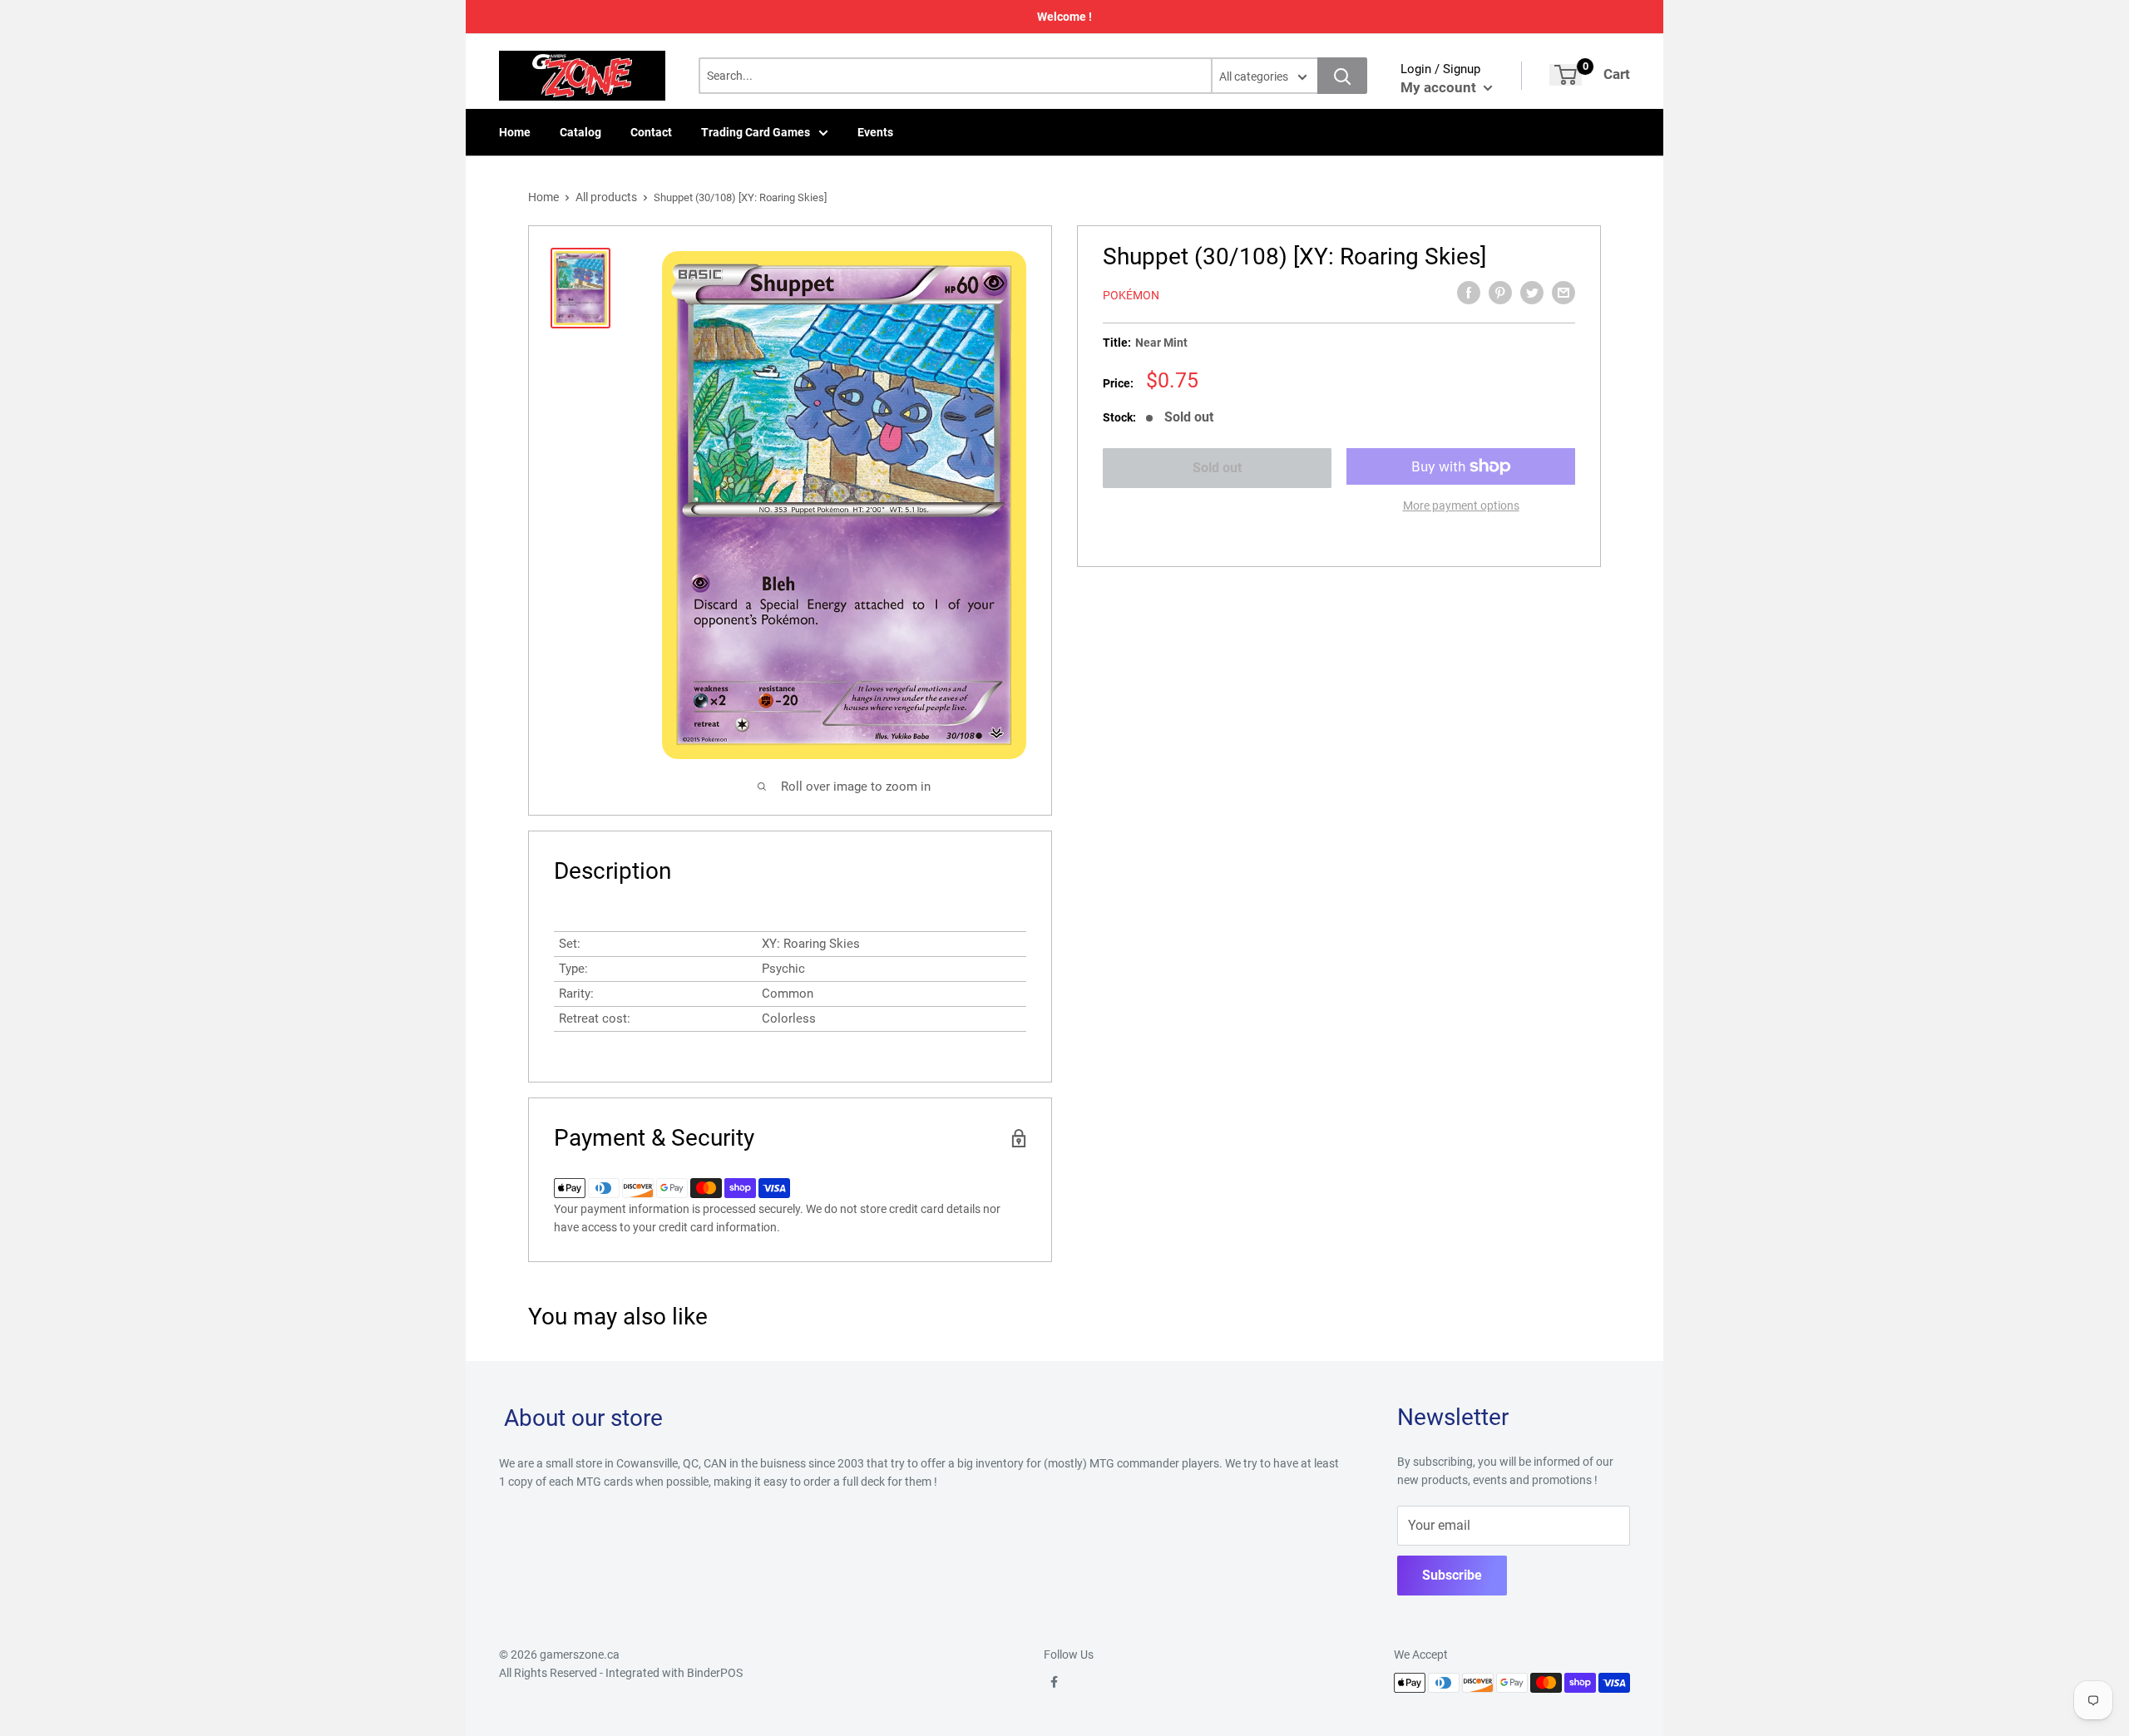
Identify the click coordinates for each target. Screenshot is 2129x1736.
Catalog (580, 132)
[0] (1566, 75)
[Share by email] (1563, 293)
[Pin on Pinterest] (1500, 293)
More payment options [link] (1461, 506)
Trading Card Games (756, 132)
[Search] (1342, 76)
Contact (651, 132)
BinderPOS (715, 1673)
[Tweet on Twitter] (1532, 293)
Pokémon (1131, 295)
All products (606, 197)
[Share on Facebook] (1469, 293)
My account (1440, 87)
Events (875, 132)
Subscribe (1452, 1575)
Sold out (1217, 468)
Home (515, 132)
